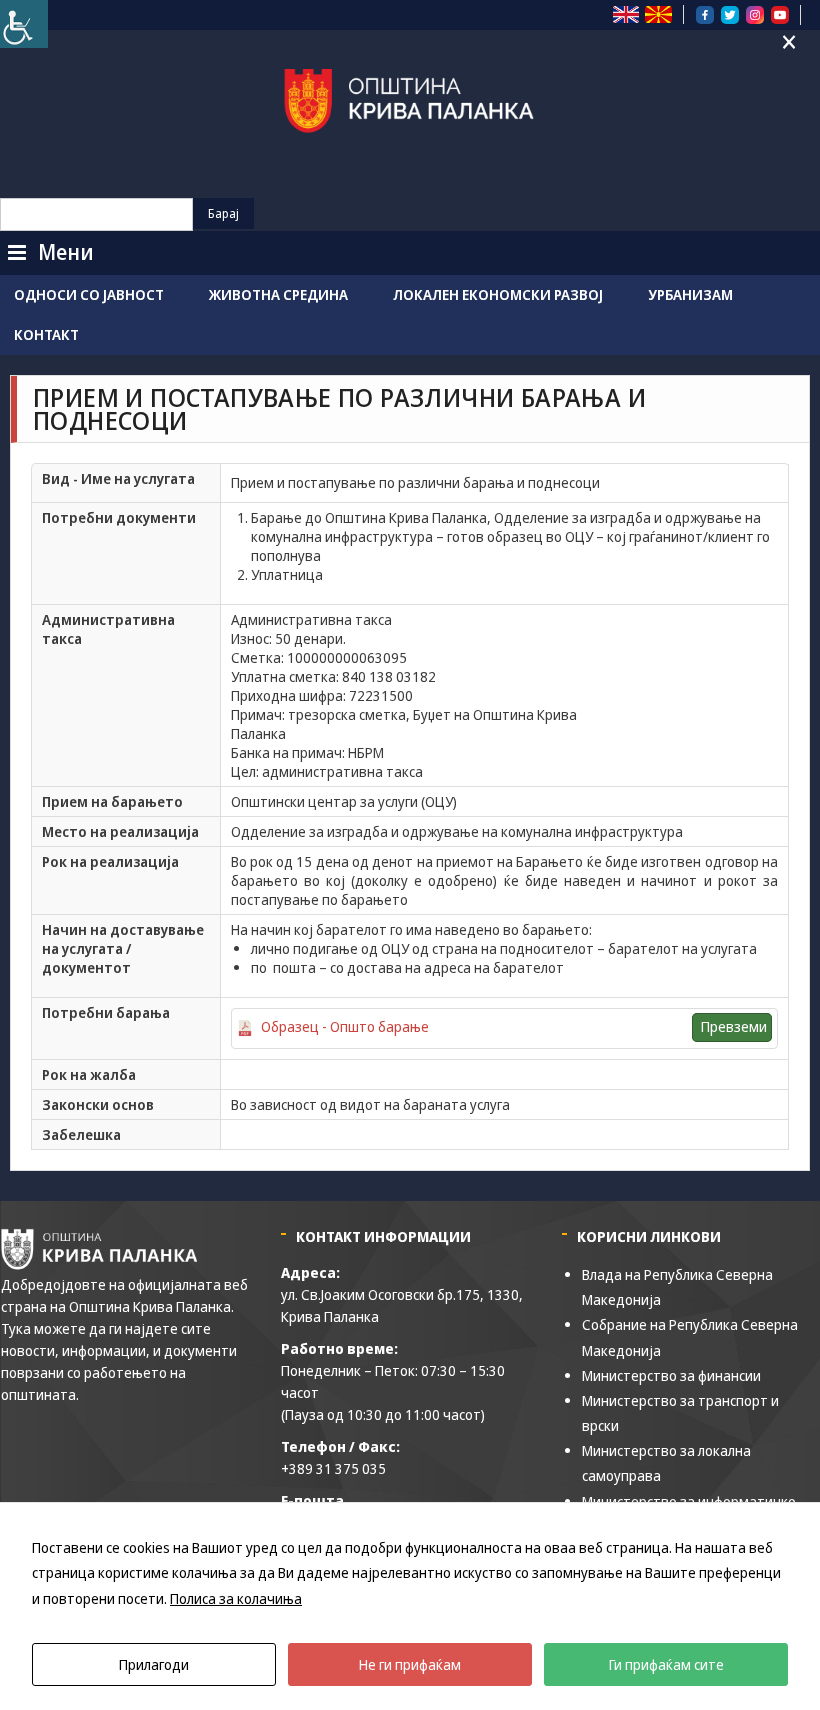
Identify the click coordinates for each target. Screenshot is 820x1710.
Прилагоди (154, 1664)
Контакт (46, 334)
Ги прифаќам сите (666, 1664)
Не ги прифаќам (410, 1664)
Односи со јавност (89, 294)
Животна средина (278, 294)
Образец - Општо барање (345, 1026)
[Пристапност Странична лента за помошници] (24, 24)
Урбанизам (690, 294)
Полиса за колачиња (236, 1598)
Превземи (734, 1026)
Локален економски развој (498, 294)
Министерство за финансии (671, 1375)
